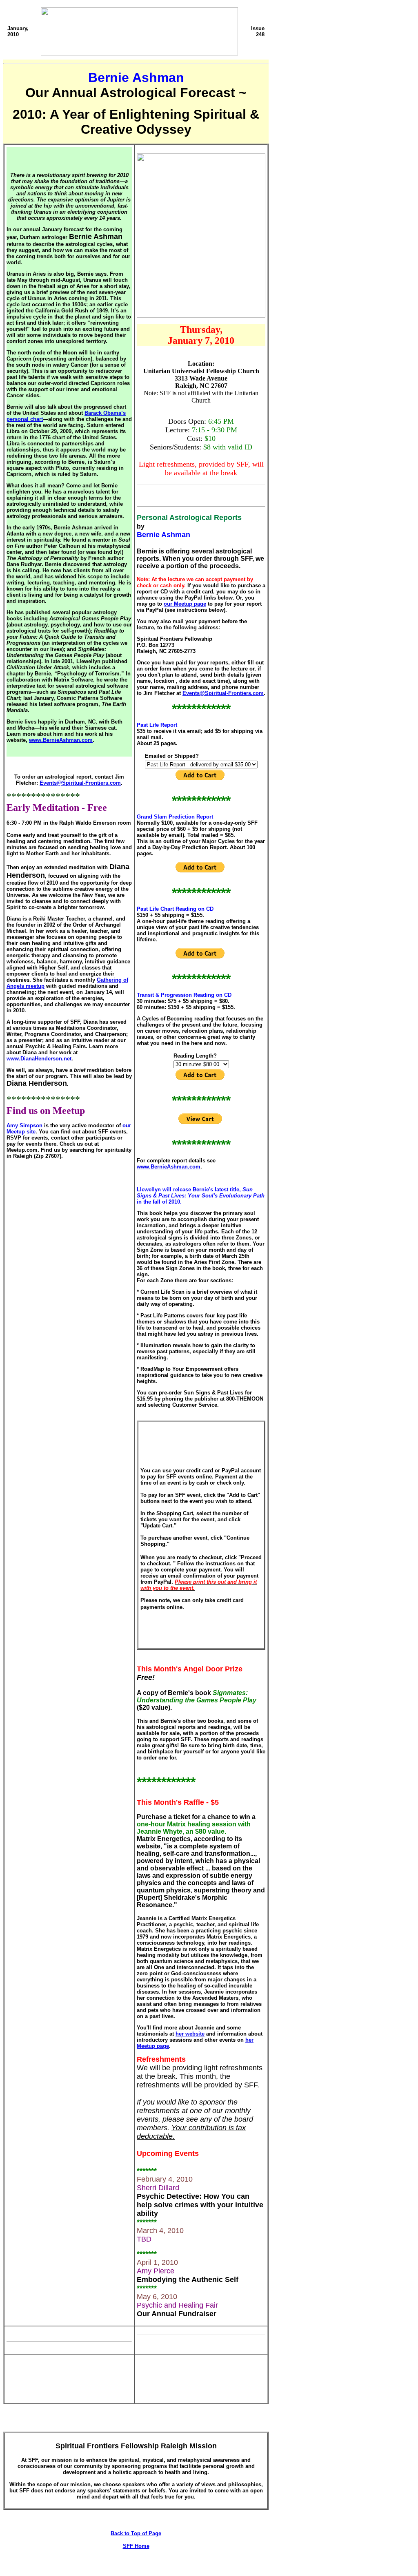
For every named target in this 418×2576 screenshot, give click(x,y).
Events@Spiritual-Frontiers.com (80, 783)
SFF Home (136, 2546)
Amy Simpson (24, 1125)
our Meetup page (185, 604)
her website (190, 2034)
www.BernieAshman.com (61, 740)
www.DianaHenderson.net (39, 1059)
